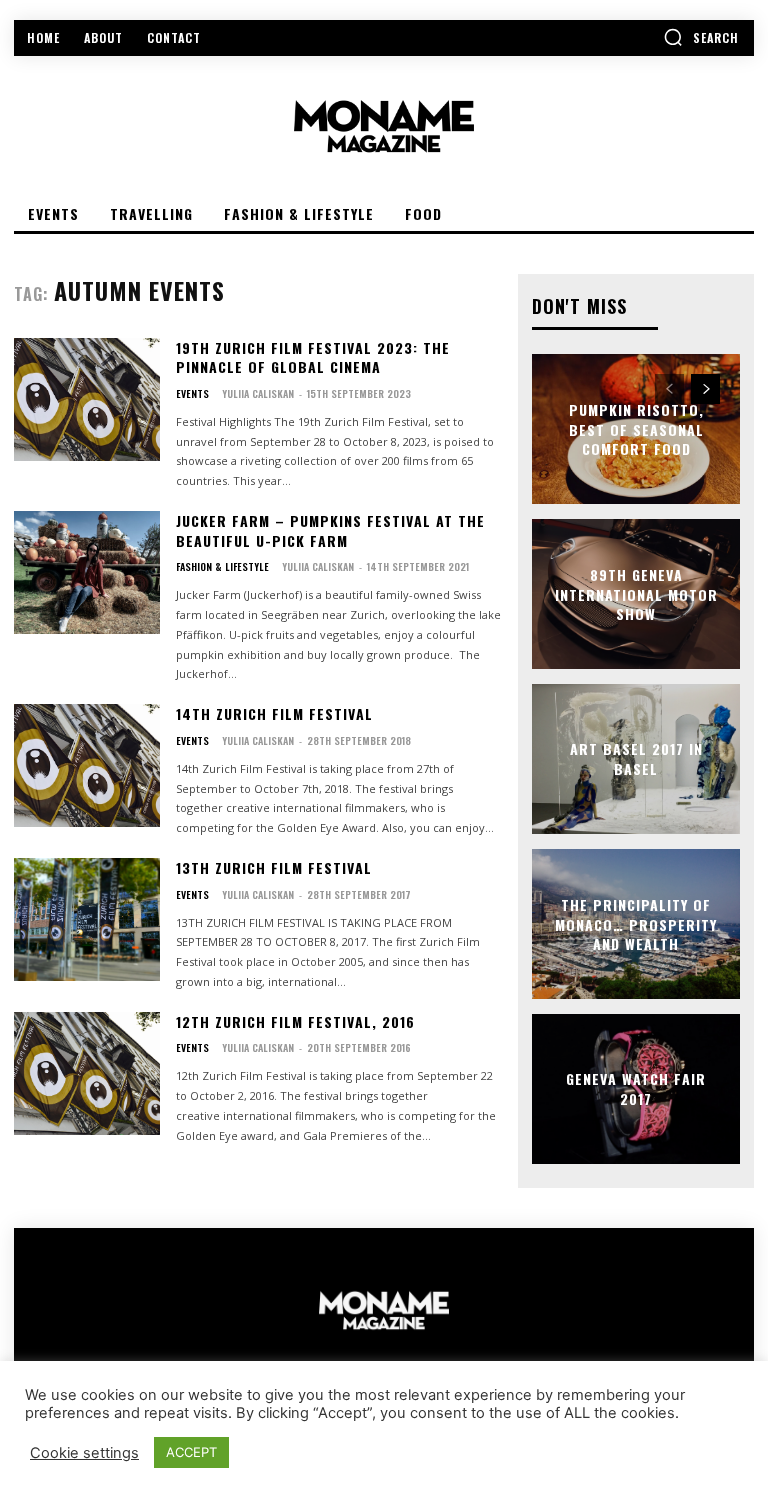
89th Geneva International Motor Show (636, 594)
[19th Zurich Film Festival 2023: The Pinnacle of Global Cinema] (87, 399)
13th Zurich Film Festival (274, 867)
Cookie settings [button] (84, 1453)
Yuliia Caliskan (258, 393)
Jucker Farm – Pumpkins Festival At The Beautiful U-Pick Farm (330, 530)
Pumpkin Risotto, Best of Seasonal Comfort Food (636, 429)
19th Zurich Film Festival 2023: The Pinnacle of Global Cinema (313, 357)
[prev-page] (669, 389)
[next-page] (705, 389)
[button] (701, 37)
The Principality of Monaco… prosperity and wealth (636, 924)
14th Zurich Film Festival (274, 713)
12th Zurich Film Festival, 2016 (295, 1021)
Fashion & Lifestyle (222, 567)
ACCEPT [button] (191, 1452)
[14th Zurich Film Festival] (87, 765)
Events (192, 394)
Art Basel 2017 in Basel (636, 759)
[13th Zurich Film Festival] (87, 919)
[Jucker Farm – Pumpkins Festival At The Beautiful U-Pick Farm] (87, 572)
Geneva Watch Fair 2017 (636, 1089)
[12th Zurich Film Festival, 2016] (87, 1073)
